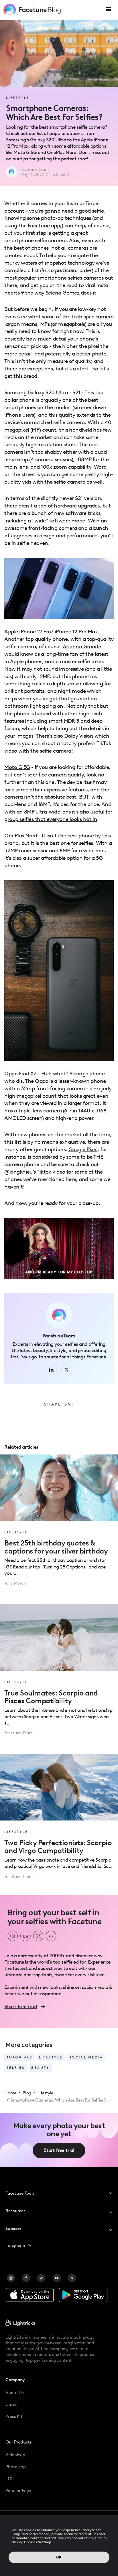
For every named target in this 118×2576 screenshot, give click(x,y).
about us (15, 2393)
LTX (9, 2478)
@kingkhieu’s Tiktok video (35, 1172)
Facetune (39, 225)
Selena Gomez (62, 293)
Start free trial (59, 2150)
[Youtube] (57, 2278)
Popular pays (18, 2491)
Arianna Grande (82, 646)
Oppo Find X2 (20, 1073)
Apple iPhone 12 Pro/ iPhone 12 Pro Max (51, 631)
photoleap (16, 2467)
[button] (108, 10)
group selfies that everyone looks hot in (51, 819)
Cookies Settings (38, 2542)
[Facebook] (26, 2278)
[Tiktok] (41, 2278)
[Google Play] (83, 2295)
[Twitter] (72, 2278)
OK (59, 2557)
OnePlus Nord (21, 836)
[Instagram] (11, 2278)
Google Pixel (83, 1149)
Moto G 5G (17, 767)
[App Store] (30, 2295)
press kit (14, 2416)
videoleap (15, 2455)
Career (12, 2404)
